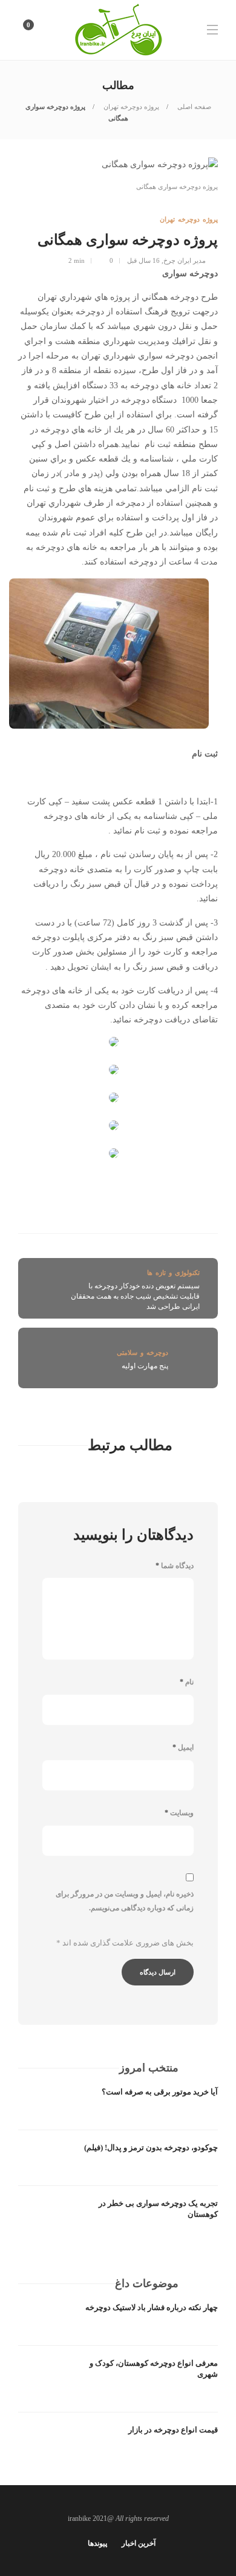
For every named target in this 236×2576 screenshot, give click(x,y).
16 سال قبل (143, 260)
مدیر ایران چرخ (185, 260)
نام (187, 1682)
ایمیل (183, 1747)
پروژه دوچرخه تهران (130, 107)
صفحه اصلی (193, 107)
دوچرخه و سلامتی (143, 1353)
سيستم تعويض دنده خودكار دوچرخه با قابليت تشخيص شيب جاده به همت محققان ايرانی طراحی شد (135, 1296)
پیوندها (97, 2543)
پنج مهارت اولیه (145, 1366)
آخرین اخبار (139, 2543)
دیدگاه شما (175, 1566)
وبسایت (179, 1813)
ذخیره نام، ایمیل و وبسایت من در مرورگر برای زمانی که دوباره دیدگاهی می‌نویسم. (125, 1901)
